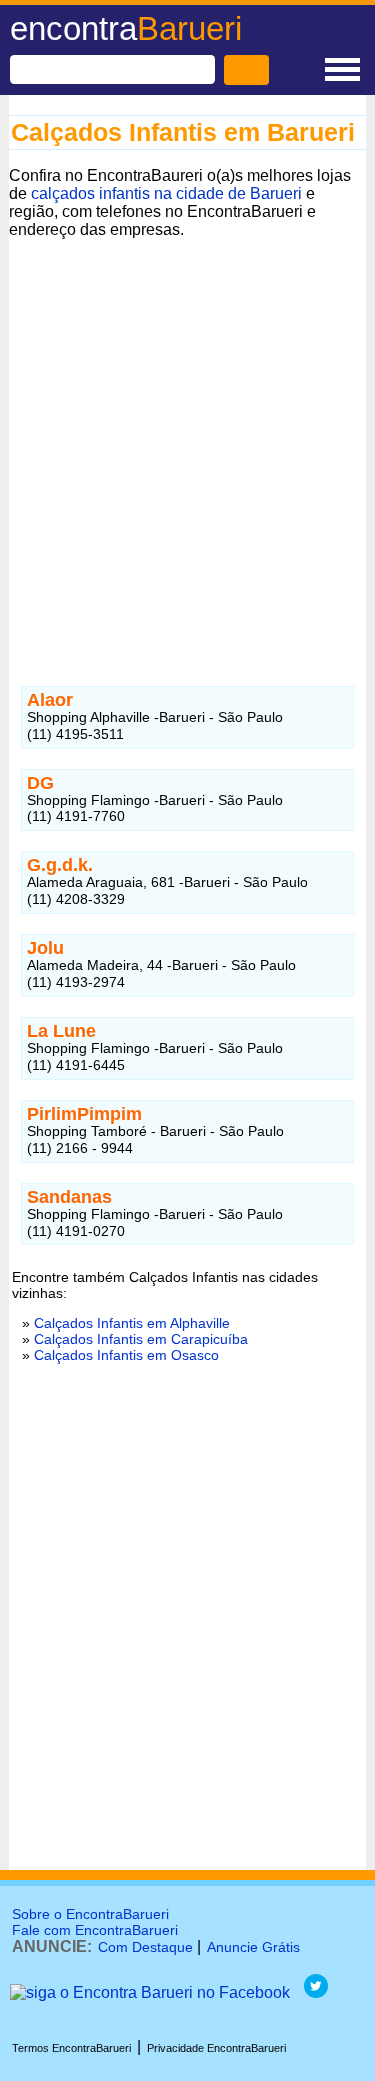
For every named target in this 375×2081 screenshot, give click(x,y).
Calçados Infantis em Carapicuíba (141, 1339)
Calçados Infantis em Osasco (126, 1355)
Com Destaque (145, 1947)
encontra (126, 28)
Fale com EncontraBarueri (95, 1930)
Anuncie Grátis (253, 1947)
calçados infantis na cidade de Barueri (166, 193)
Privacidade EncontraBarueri (216, 2048)
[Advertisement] (187, 444)
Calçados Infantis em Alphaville (132, 1323)
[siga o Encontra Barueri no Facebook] (150, 1992)
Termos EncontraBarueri (71, 2048)
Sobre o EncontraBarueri (90, 1914)
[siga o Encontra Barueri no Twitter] (316, 1992)
